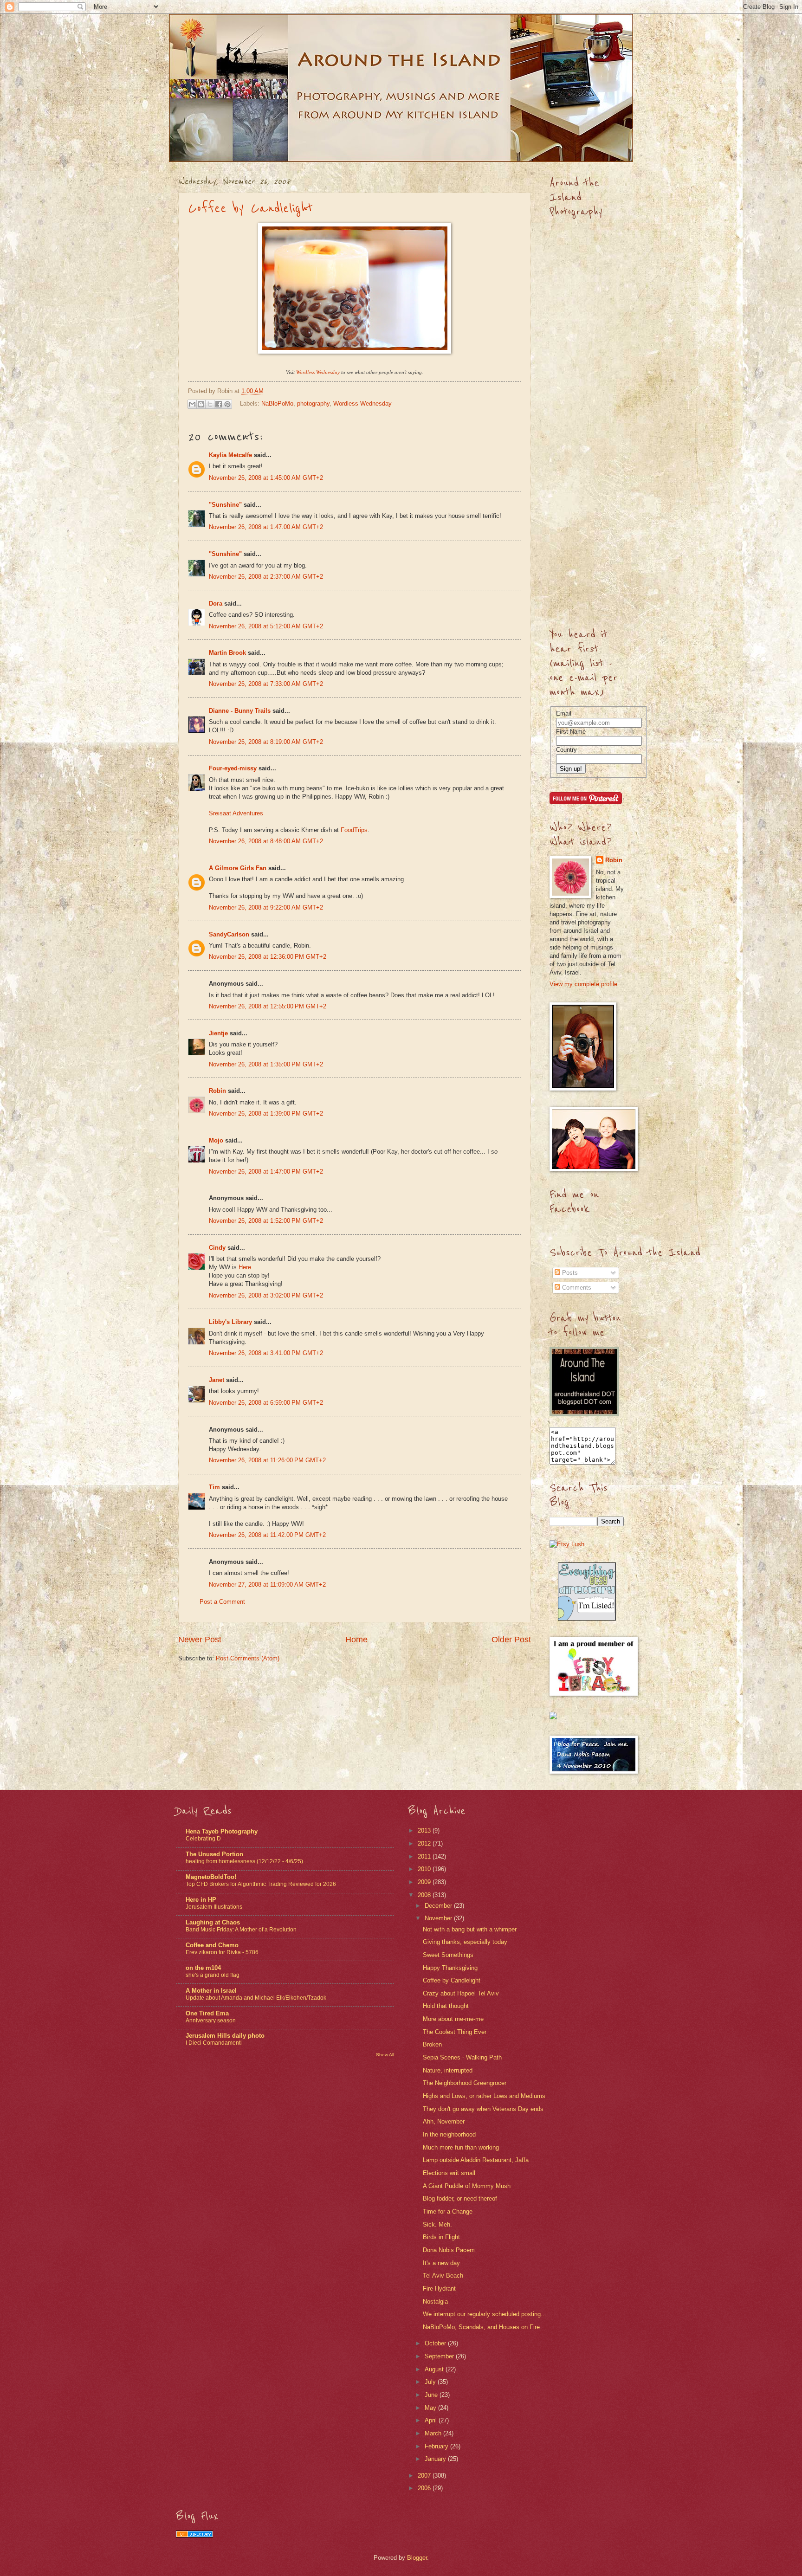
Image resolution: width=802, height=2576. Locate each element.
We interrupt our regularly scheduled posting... (485, 2314)
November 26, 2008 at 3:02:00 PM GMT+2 (266, 1295)
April (432, 2420)
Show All (385, 2055)
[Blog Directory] (194, 2535)
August (435, 2369)
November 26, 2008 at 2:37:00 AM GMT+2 (266, 577)
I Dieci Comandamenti (214, 2043)
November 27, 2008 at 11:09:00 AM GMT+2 (267, 1585)
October (436, 2343)
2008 (425, 1895)
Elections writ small (449, 2173)
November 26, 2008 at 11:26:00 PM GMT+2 (267, 1460)
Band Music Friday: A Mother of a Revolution (241, 1930)
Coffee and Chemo (212, 1945)
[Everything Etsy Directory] (587, 1618)
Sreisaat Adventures (236, 813)
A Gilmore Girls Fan (238, 868)
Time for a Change (448, 2211)
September (440, 2356)
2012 (425, 1843)
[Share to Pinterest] (227, 404)
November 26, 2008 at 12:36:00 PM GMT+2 (268, 957)
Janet (217, 1380)
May (431, 2408)
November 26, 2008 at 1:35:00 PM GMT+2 (266, 1064)
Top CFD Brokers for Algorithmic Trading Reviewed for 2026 (261, 1884)
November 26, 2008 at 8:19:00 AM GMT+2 (266, 742)
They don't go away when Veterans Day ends (483, 2109)
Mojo (216, 1140)
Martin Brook (227, 653)
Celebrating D (203, 1839)
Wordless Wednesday (362, 404)
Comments (576, 1288)
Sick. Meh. (437, 2224)
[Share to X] (210, 404)
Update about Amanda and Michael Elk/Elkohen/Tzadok (256, 1998)
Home (356, 1640)
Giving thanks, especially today (465, 1942)
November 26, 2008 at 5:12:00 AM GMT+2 (266, 626)
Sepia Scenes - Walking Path (462, 2057)
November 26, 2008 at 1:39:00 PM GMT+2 (266, 1114)
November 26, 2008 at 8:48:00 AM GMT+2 (266, 841)
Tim (214, 1487)
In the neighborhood (449, 2134)
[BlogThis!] (201, 404)
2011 (425, 1856)
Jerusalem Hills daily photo (225, 2036)
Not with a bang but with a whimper (470, 1929)
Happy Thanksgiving (450, 1968)
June (432, 2395)
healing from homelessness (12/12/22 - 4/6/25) (244, 1861)
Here (245, 1267)
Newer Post (200, 1640)
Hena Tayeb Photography (222, 1831)
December (439, 1906)
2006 (425, 2488)
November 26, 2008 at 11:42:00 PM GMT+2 (267, 1535)
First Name (571, 732)
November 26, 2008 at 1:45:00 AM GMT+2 (266, 478)
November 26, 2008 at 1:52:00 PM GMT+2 (266, 1221)
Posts (569, 1273)
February (437, 2446)
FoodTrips (354, 830)
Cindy (217, 1248)
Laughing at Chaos (213, 1922)
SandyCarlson (229, 934)
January (436, 2459)
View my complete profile (583, 984)
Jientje (218, 1033)
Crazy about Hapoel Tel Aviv (461, 1993)
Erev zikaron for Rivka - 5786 (222, 1952)
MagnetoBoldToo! (211, 1877)
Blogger (417, 2558)
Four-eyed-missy (233, 768)
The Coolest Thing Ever (455, 2032)
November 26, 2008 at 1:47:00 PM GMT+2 (266, 1172)
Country (566, 750)
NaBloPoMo (277, 404)
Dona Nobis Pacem (449, 2250)
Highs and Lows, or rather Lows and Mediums (484, 2096)
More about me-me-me (453, 2019)
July (431, 2382)
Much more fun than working (461, 2147)
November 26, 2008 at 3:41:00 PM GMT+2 (266, 1353)
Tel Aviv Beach (443, 2276)
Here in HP (201, 1900)
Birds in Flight (441, 2237)
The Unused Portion (214, 1854)
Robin (217, 1091)
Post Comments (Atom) (248, 1658)
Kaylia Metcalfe (230, 455)
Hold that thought (446, 2006)
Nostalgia (435, 2302)
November (439, 1918)
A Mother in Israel (211, 1991)
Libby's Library (230, 1322)
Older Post (511, 1640)
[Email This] (192, 404)
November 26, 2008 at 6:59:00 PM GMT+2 (266, 1403)
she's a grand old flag (213, 1975)
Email (564, 713)
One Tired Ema (207, 2013)
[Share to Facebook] (219, 404)
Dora (216, 604)
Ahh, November (444, 2121)
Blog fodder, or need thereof (460, 2198)
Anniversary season (211, 2021)
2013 (425, 1830)
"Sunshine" (225, 505)
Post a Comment (222, 1602)
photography (313, 404)
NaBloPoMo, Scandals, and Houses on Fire (481, 2327)
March (434, 2433)
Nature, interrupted (448, 2070)
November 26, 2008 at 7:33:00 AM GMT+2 (266, 684)
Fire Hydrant (439, 2289)
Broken (432, 2044)
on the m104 (203, 1968)
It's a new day (441, 2263)
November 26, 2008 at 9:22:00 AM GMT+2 (266, 907)
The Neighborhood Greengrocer (465, 2083)
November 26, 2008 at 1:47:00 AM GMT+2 (266, 527)
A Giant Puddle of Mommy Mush (467, 2186)
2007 (425, 2476)
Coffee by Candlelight (250, 208)
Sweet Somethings (448, 1955)
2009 (425, 1882)
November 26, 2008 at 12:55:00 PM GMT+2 (268, 1006)
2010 (425, 1869)
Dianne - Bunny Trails (240, 711)
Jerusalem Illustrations (214, 1907)
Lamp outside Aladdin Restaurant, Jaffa (476, 2160)
